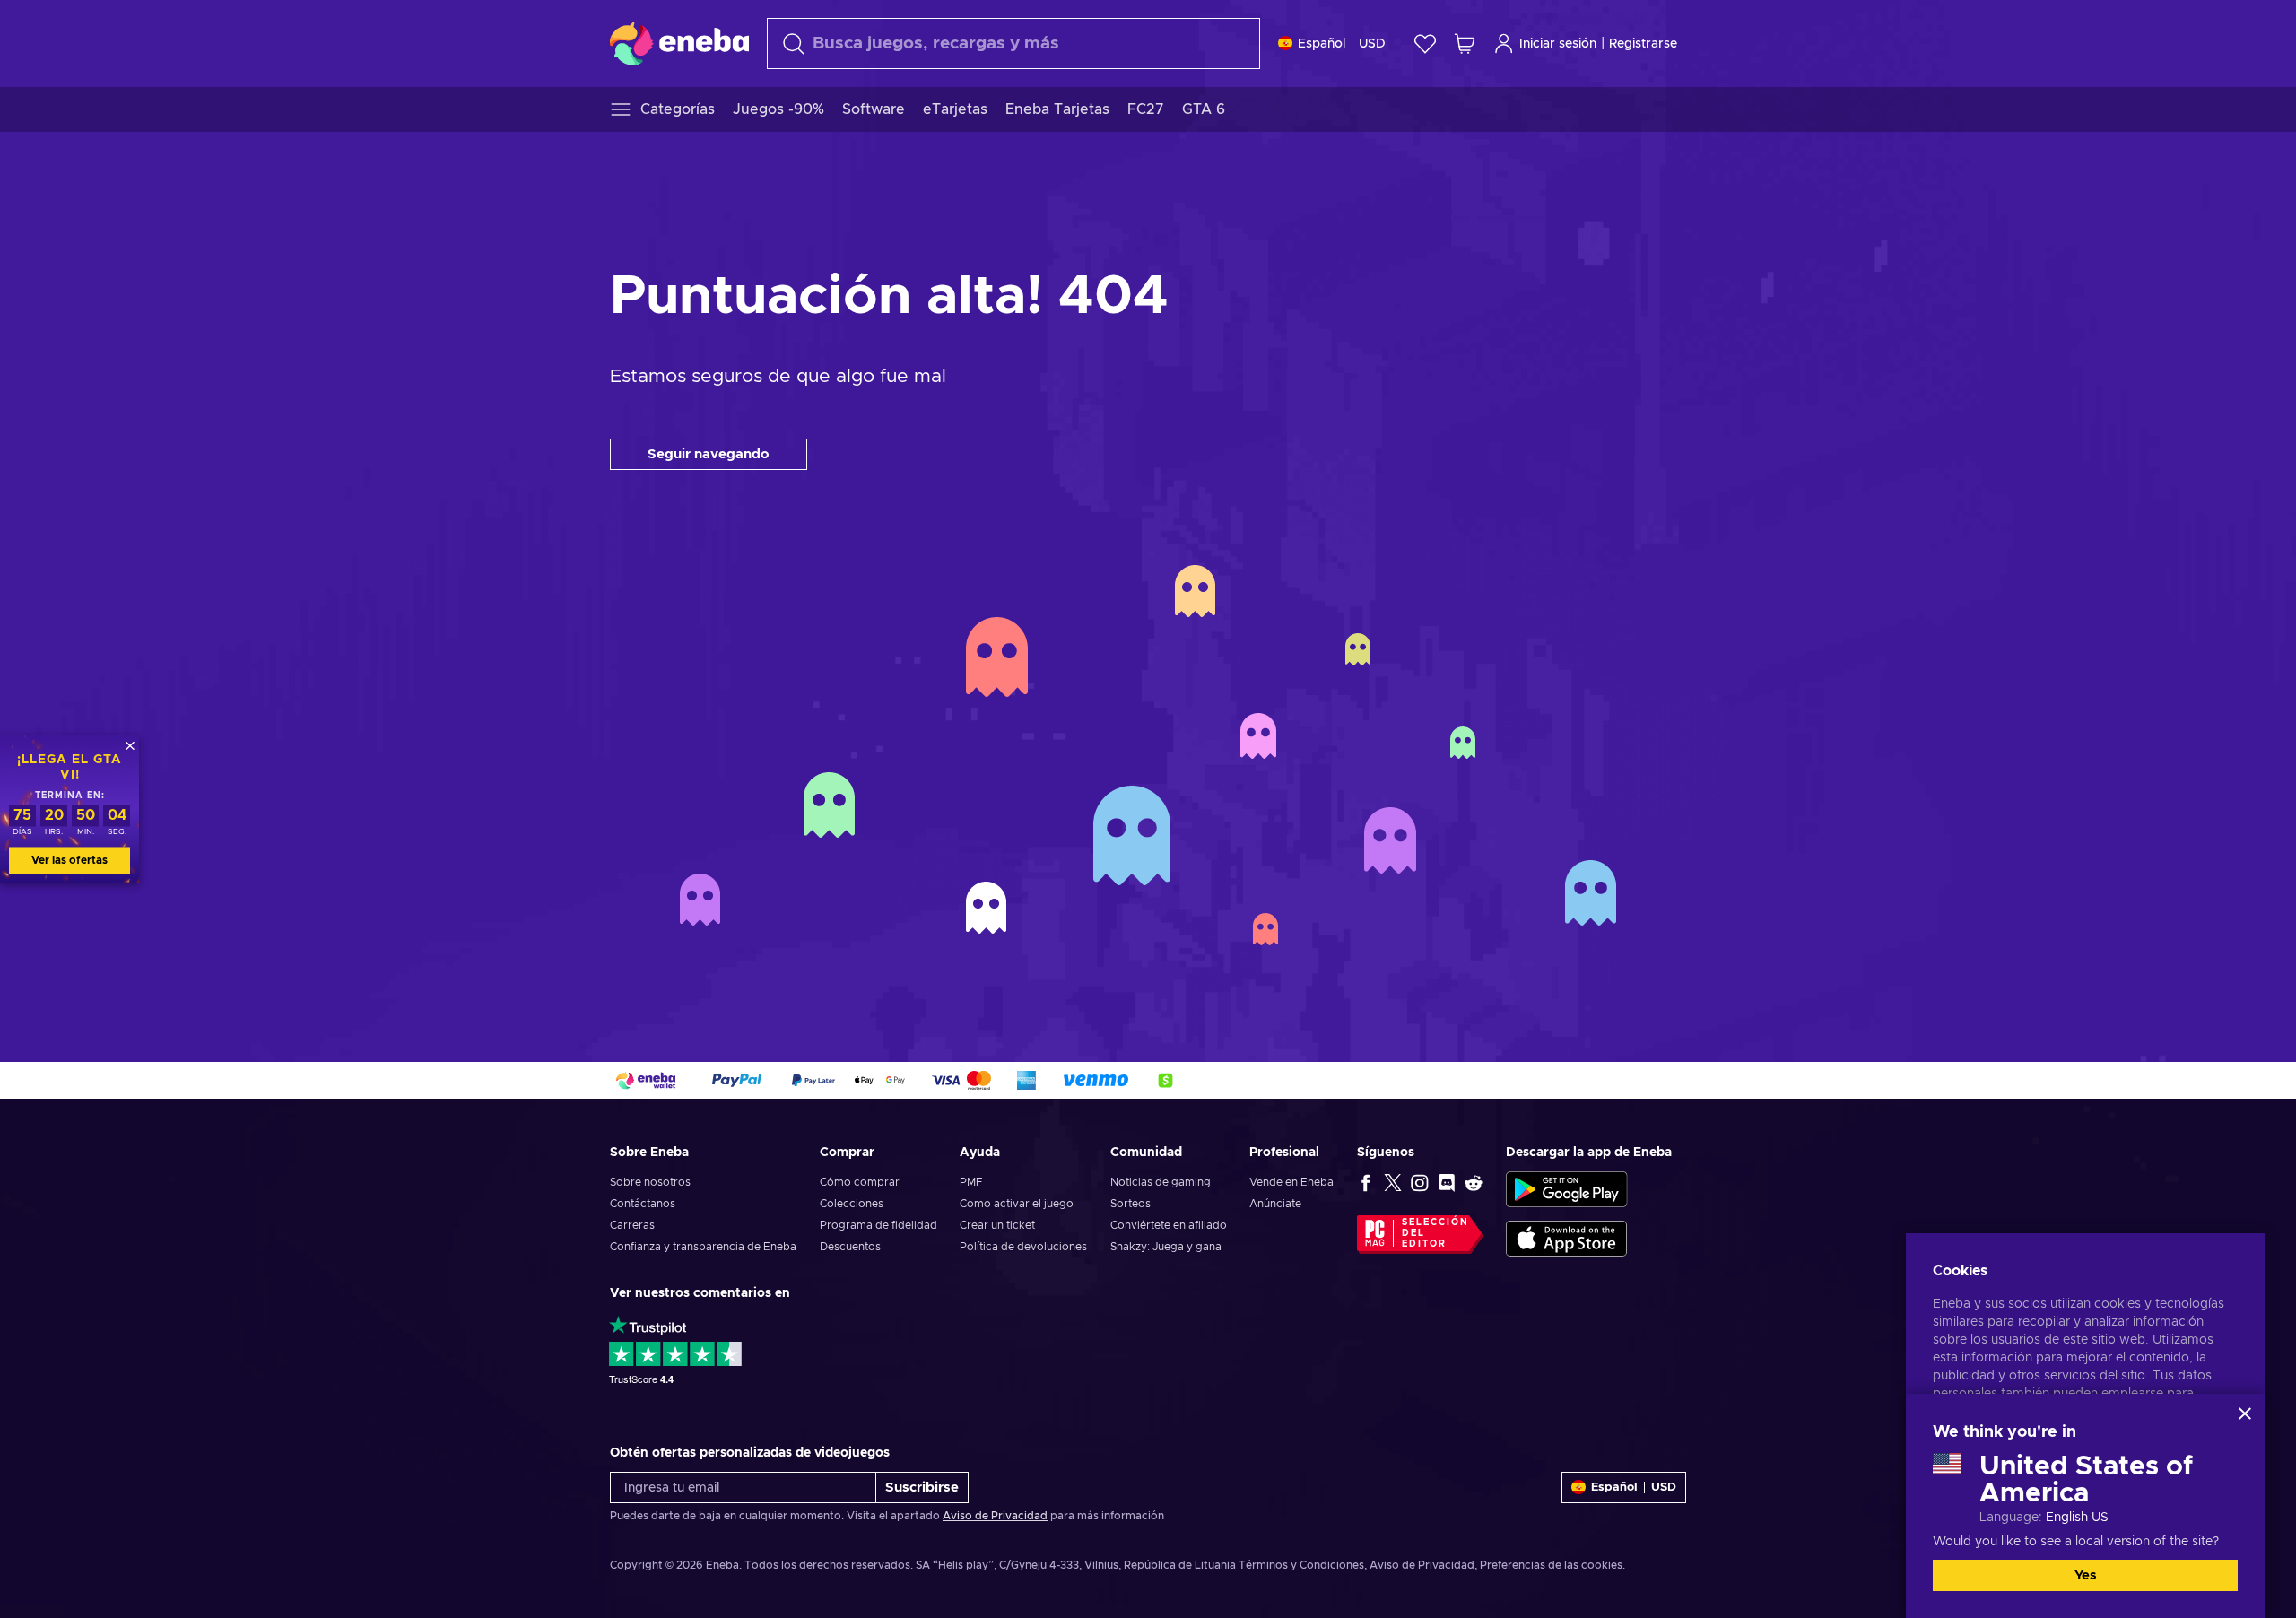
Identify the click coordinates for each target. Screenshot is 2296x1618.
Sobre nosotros (650, 1182)
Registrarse (1643, 44)
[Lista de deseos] (1425, 43)
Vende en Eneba (1291, 1182)
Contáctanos (643, 1204)
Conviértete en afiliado (1169, 1225)
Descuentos (850, 1247)
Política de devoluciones (1023, 1247)
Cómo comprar (860, 1182)
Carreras (632, 1225)
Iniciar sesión (1558, 44)
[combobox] (1013, 43)
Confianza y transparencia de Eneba (703, 1247)
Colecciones (852, 1204)
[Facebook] (1366, 1182)
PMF (971, 1182)
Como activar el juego (1017, 1204)
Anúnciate (1275, 1204)
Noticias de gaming (1161, 1182)
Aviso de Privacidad (995, 1516)
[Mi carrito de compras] (1465, 43)
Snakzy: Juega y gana (1166, 1247)
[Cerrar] (2245, 1414)
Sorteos (1131, 1204)
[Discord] (1447, 1182)
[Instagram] (1420, 1182)
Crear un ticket (997, 1225)
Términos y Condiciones (1301, 1565)
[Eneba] (679, 43)
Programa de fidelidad (878, 1225)
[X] (1393, 1182)
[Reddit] (1474, 1182)
